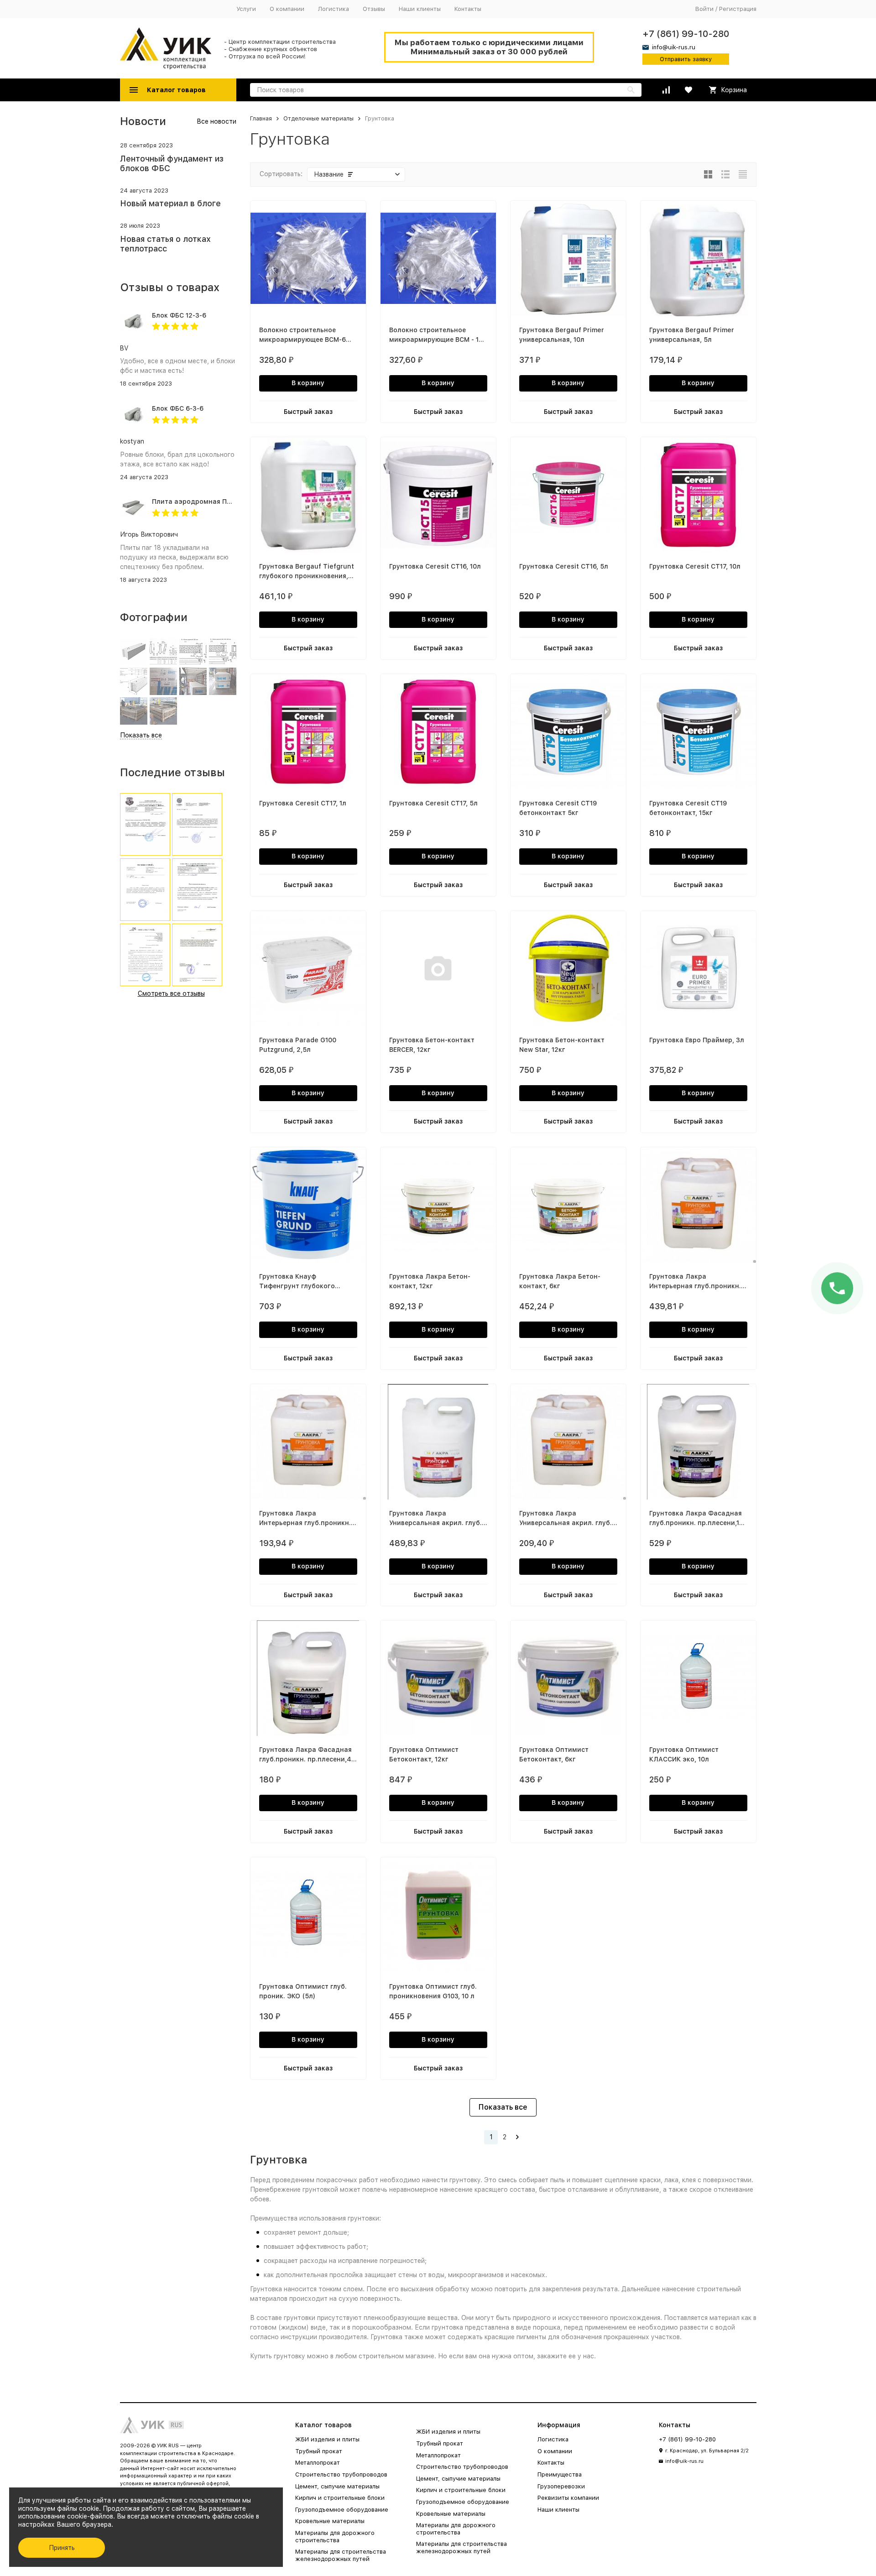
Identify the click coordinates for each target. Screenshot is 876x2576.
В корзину (308, 383)
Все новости (216, 121)
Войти (704, 9)
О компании (287, 9)
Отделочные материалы (318, 118)
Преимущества (560, 2474)
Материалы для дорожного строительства (335, 2537)
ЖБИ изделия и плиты (327, 2439)
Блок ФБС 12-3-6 (179, 315)
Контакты (468, 9)
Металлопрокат (318, 2463)
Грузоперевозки (561, 2486)
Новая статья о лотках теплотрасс (165, 244)
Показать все (503, 2107)
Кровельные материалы (330, 2521)
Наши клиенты (420, 9)
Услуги (246, 9)
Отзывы (374, 9)
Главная (261, 118)
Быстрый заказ (308, 412)
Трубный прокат (319, 2451)
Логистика (334, 9)
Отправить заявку (686, 59)
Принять (62, 2548)
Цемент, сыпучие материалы (337, 2486)
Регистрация (738, 9)
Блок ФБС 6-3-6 (178, 408)
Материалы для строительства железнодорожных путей (341, 2555)
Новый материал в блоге (170, 203)
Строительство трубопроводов (341, 2474)
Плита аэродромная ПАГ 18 (198, 502)
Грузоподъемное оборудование (342, 2510)
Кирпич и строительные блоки (340, 2498)
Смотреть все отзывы (171, 993)
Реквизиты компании (568, 2498)
